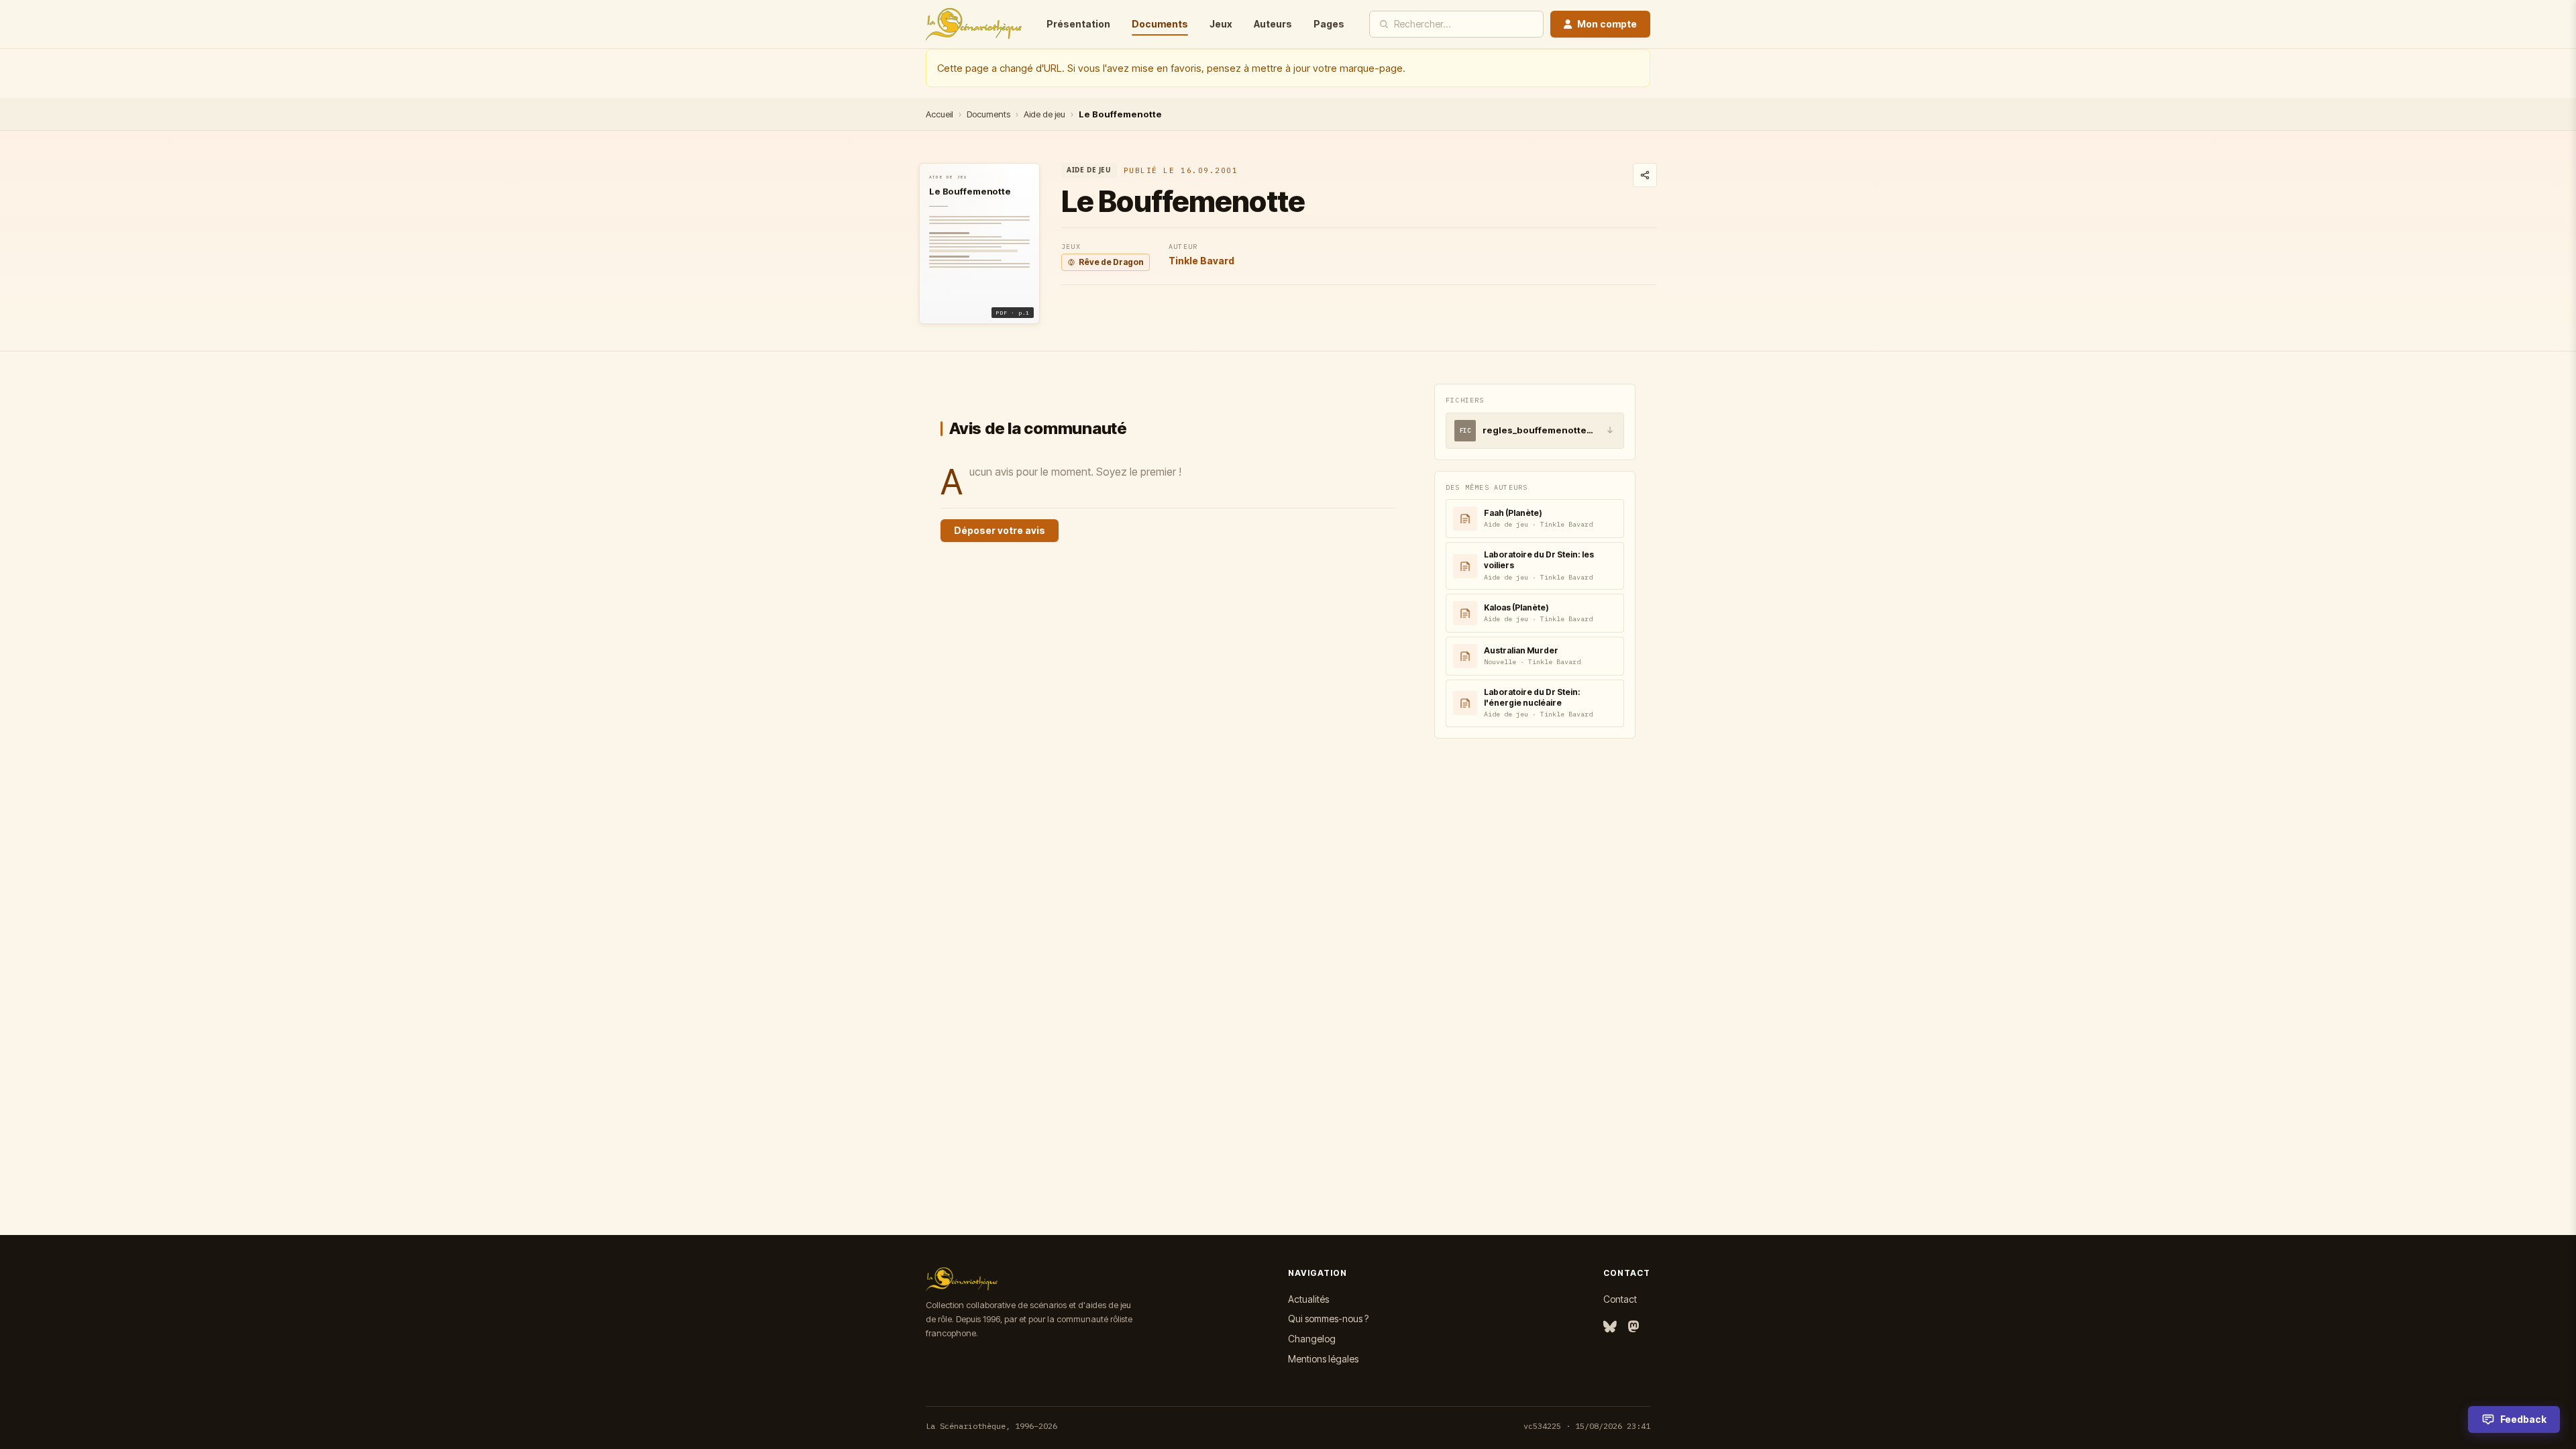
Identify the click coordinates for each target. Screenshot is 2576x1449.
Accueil (940, 114)
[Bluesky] (1610, 1327)
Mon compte (1607, 24)
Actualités (1308, 1299)
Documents (1160, 24)
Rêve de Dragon (1111, 262)
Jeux (1221, 24)
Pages (1329, 24)
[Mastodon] (1633, 1327)
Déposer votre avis (1000, 530)
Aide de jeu (1044, 114)
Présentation (1078, 24)
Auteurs (1273, 24)
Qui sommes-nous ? (1328, 1319)
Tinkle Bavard (1201, 261)
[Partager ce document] (1645, 175)
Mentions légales (1323, 1359)
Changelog (1312, 1339)
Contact (1620, 1299)
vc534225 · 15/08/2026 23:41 (1587, 1426)
